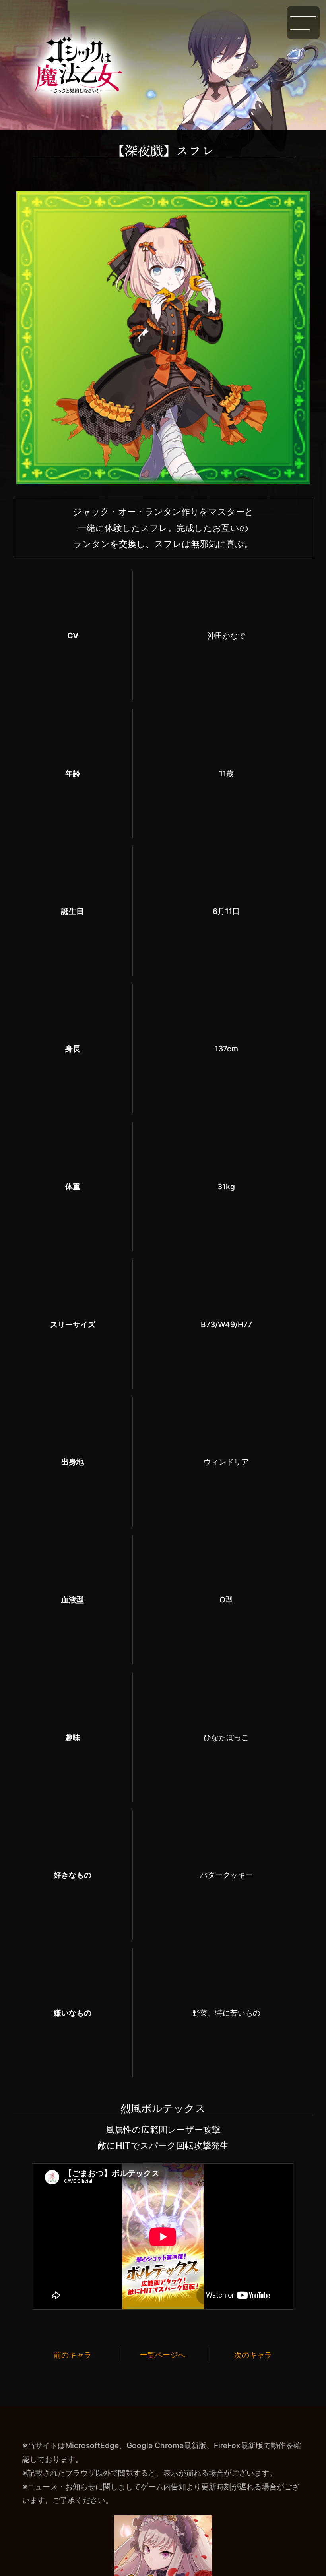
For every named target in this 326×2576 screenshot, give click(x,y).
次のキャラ (253, 2355)
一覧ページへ (163, 2355)
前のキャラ (73, 2355)
